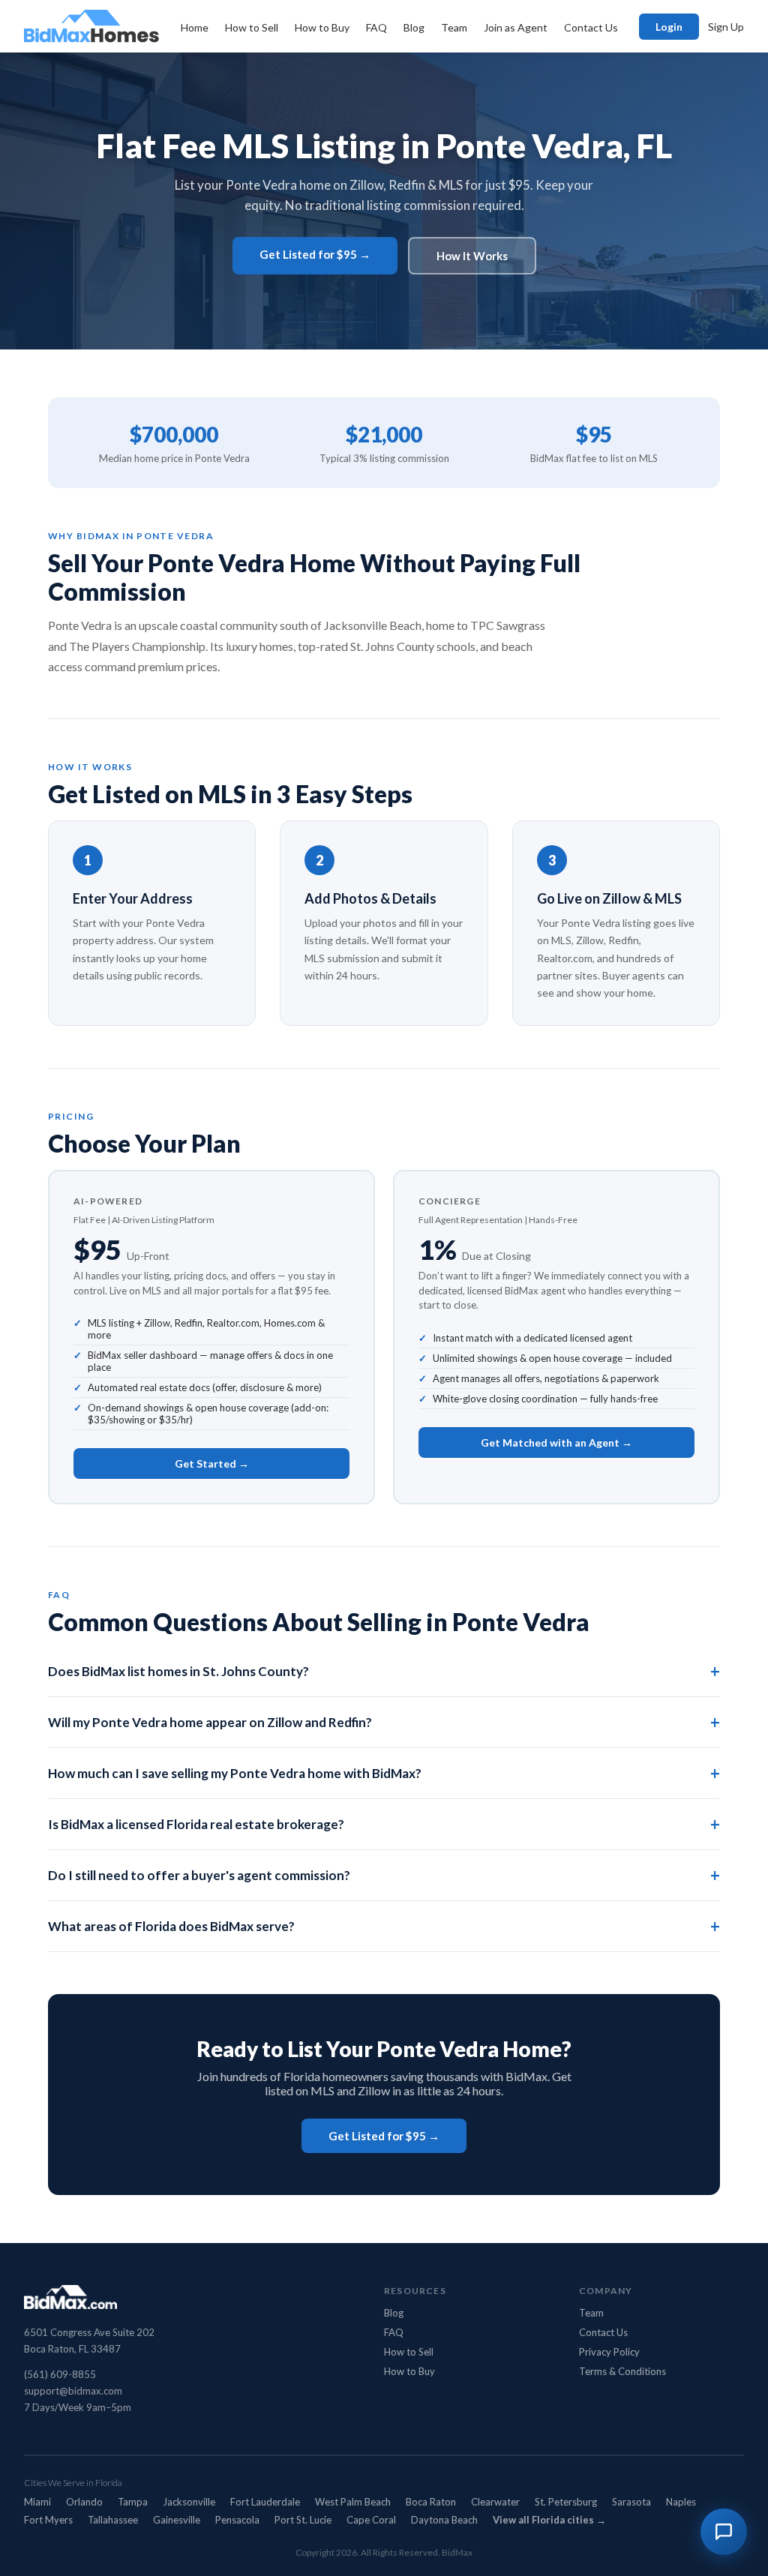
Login (669, 27)
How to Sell (252, 27)
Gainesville (177, 2520)
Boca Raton (431, 2502)
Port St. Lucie (303, 2520)
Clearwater (495, 2502)
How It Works (472, 256)
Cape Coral (371, 2520)
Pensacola (237, 2520)
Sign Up (726, 27)
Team (454, 27)
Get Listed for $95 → (315, 254)
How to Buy (322, 27)
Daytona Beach (444, 2520)
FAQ (376, 27)
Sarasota (631, 2502)
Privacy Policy (609, 2352)
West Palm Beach (353, 2502)
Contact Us (591, 27)
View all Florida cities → (549, 2520)
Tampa (133, 2502)
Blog (414, 27)
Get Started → (212, 1463)
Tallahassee (113, 2520)
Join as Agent (516, 27)
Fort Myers (48, 2520)
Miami (37, 2502)
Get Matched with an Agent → (556, 1442)
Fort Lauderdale (265, 2502)
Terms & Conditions (622, 2371)
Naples (681, 2502)
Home (195, 27)
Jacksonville (189, 2502)
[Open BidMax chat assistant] (724, 2532)
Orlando (84, 2502)
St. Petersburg (566, 2502)
